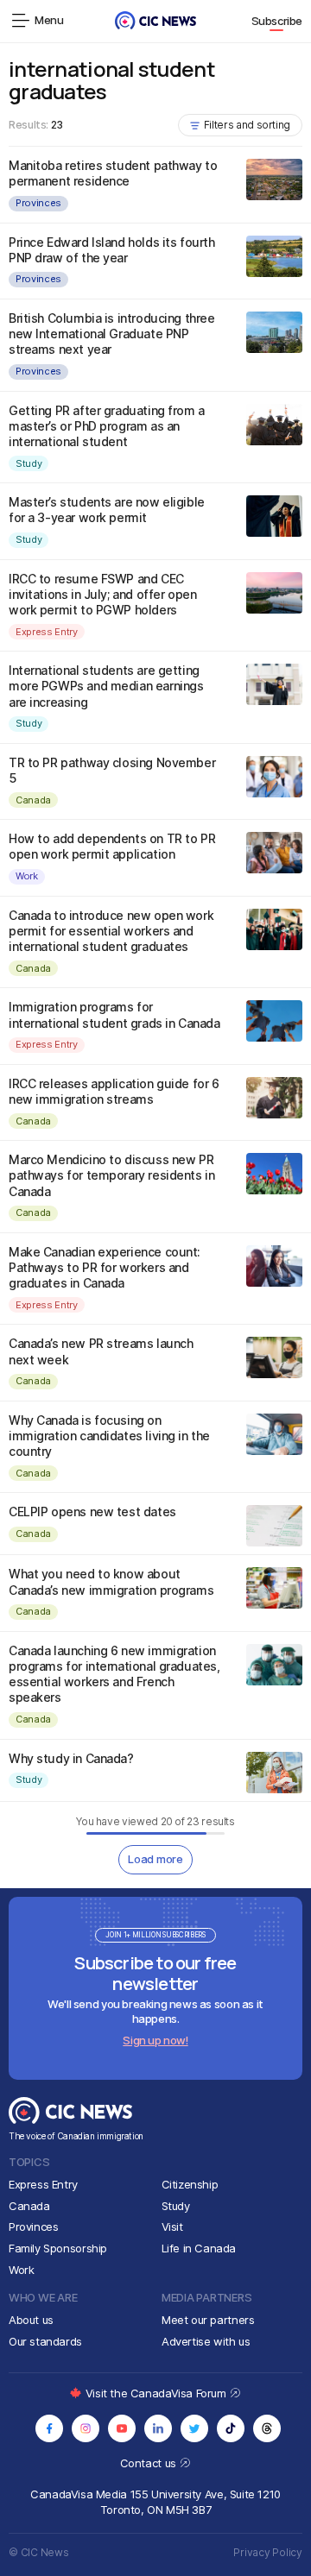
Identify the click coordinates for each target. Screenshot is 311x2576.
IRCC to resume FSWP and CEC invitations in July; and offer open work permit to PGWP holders (102, 594)
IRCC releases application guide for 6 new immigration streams (114, 1091)
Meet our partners (208, 2320)
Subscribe (277, 21)
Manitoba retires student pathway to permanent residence (113, 173)
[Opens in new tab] (49, 2428)
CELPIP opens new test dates (92, 1512)
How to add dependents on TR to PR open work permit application (112, 846)
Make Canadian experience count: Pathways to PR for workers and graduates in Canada (105, 1267)
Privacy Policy (268, 2552)
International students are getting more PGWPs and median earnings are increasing (106, 686)
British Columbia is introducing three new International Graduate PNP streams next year (111, 334)
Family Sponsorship (58, 2248)
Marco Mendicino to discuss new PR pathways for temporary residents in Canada (111, 1175)
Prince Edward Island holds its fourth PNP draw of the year (111, 250)
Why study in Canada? (71, 1758)
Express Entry (47, 632)
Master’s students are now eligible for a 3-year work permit (107, 510)
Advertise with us (206, 2341)
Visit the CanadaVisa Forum (157, 2393)
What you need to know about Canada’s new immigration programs (111, 1581)
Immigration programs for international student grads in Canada (114, 1014)
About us (31, 2320)
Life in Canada (199, 2248)
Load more (155, 1859)
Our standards (45, 2341)
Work (27, 876)
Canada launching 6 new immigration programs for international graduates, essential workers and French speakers (114, 1674)
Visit (172, 2226)
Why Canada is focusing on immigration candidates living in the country (109, 1436)
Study (29, 463)
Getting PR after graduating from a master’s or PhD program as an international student (107, 426)
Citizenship (190, 2184)
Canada (33, 800)
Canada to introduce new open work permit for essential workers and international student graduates (111, 931)
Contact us (150, 2463)
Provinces (38, 203)
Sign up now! (155, 2040)
